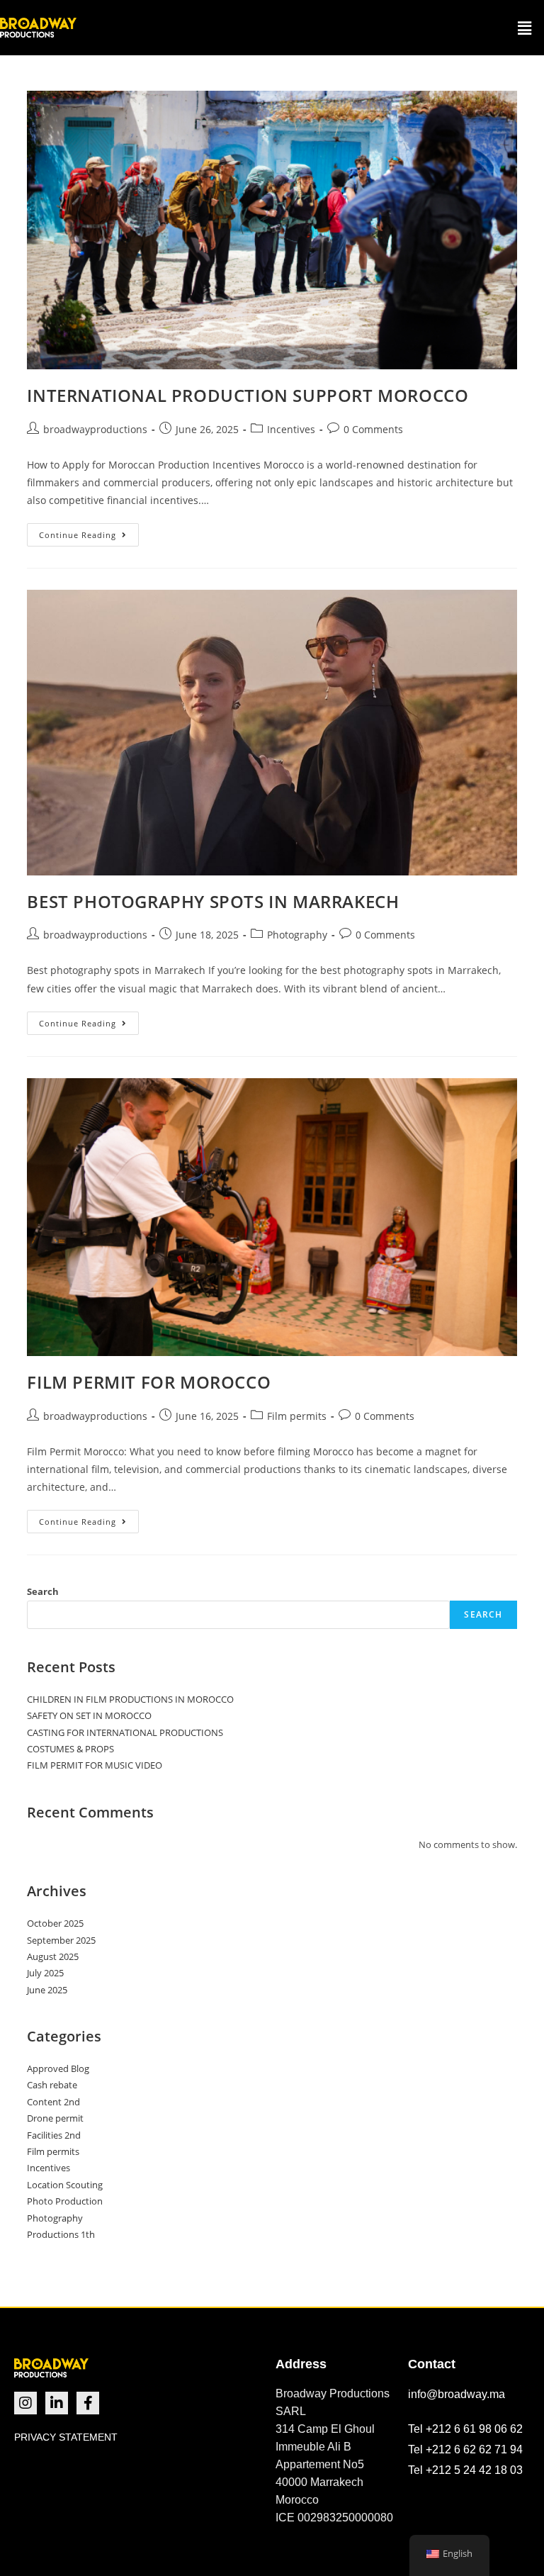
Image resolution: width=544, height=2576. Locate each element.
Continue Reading (89, 532)
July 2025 (45, 1973)
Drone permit (55, 2118)
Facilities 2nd (54, 2135)
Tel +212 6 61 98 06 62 (465, 2429)
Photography (297, 935)
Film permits (297, 1416)
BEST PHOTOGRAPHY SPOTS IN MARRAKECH (213, 901)
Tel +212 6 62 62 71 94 (465, 2449)
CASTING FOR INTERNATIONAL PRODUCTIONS (125, 1732)
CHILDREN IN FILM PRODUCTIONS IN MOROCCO (130, 1699)
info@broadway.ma (457, 2394)
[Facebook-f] (88, 2403)
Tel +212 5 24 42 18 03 (465, 2470)
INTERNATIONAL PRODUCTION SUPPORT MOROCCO (248, 395)
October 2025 (55, 1923)
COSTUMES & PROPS (70, 1749)
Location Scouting (65, 2185)
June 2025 (47, 1990)
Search (43, 1591)
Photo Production (65, 2201)
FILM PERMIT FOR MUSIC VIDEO (95, 1765)
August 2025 (53, 1956)
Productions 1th (61, 2234)
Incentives (291, 429)
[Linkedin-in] (57, 2403)
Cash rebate (52, 2085)
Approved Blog (58, 2068)
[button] (525, 28)
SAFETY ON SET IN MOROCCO (89, 1715)
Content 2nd (53, 2102)
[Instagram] (25, 2403)
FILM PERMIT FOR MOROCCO (149, 1382)
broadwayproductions (95, 429)
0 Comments (373, 429)
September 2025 (61, 1940)
